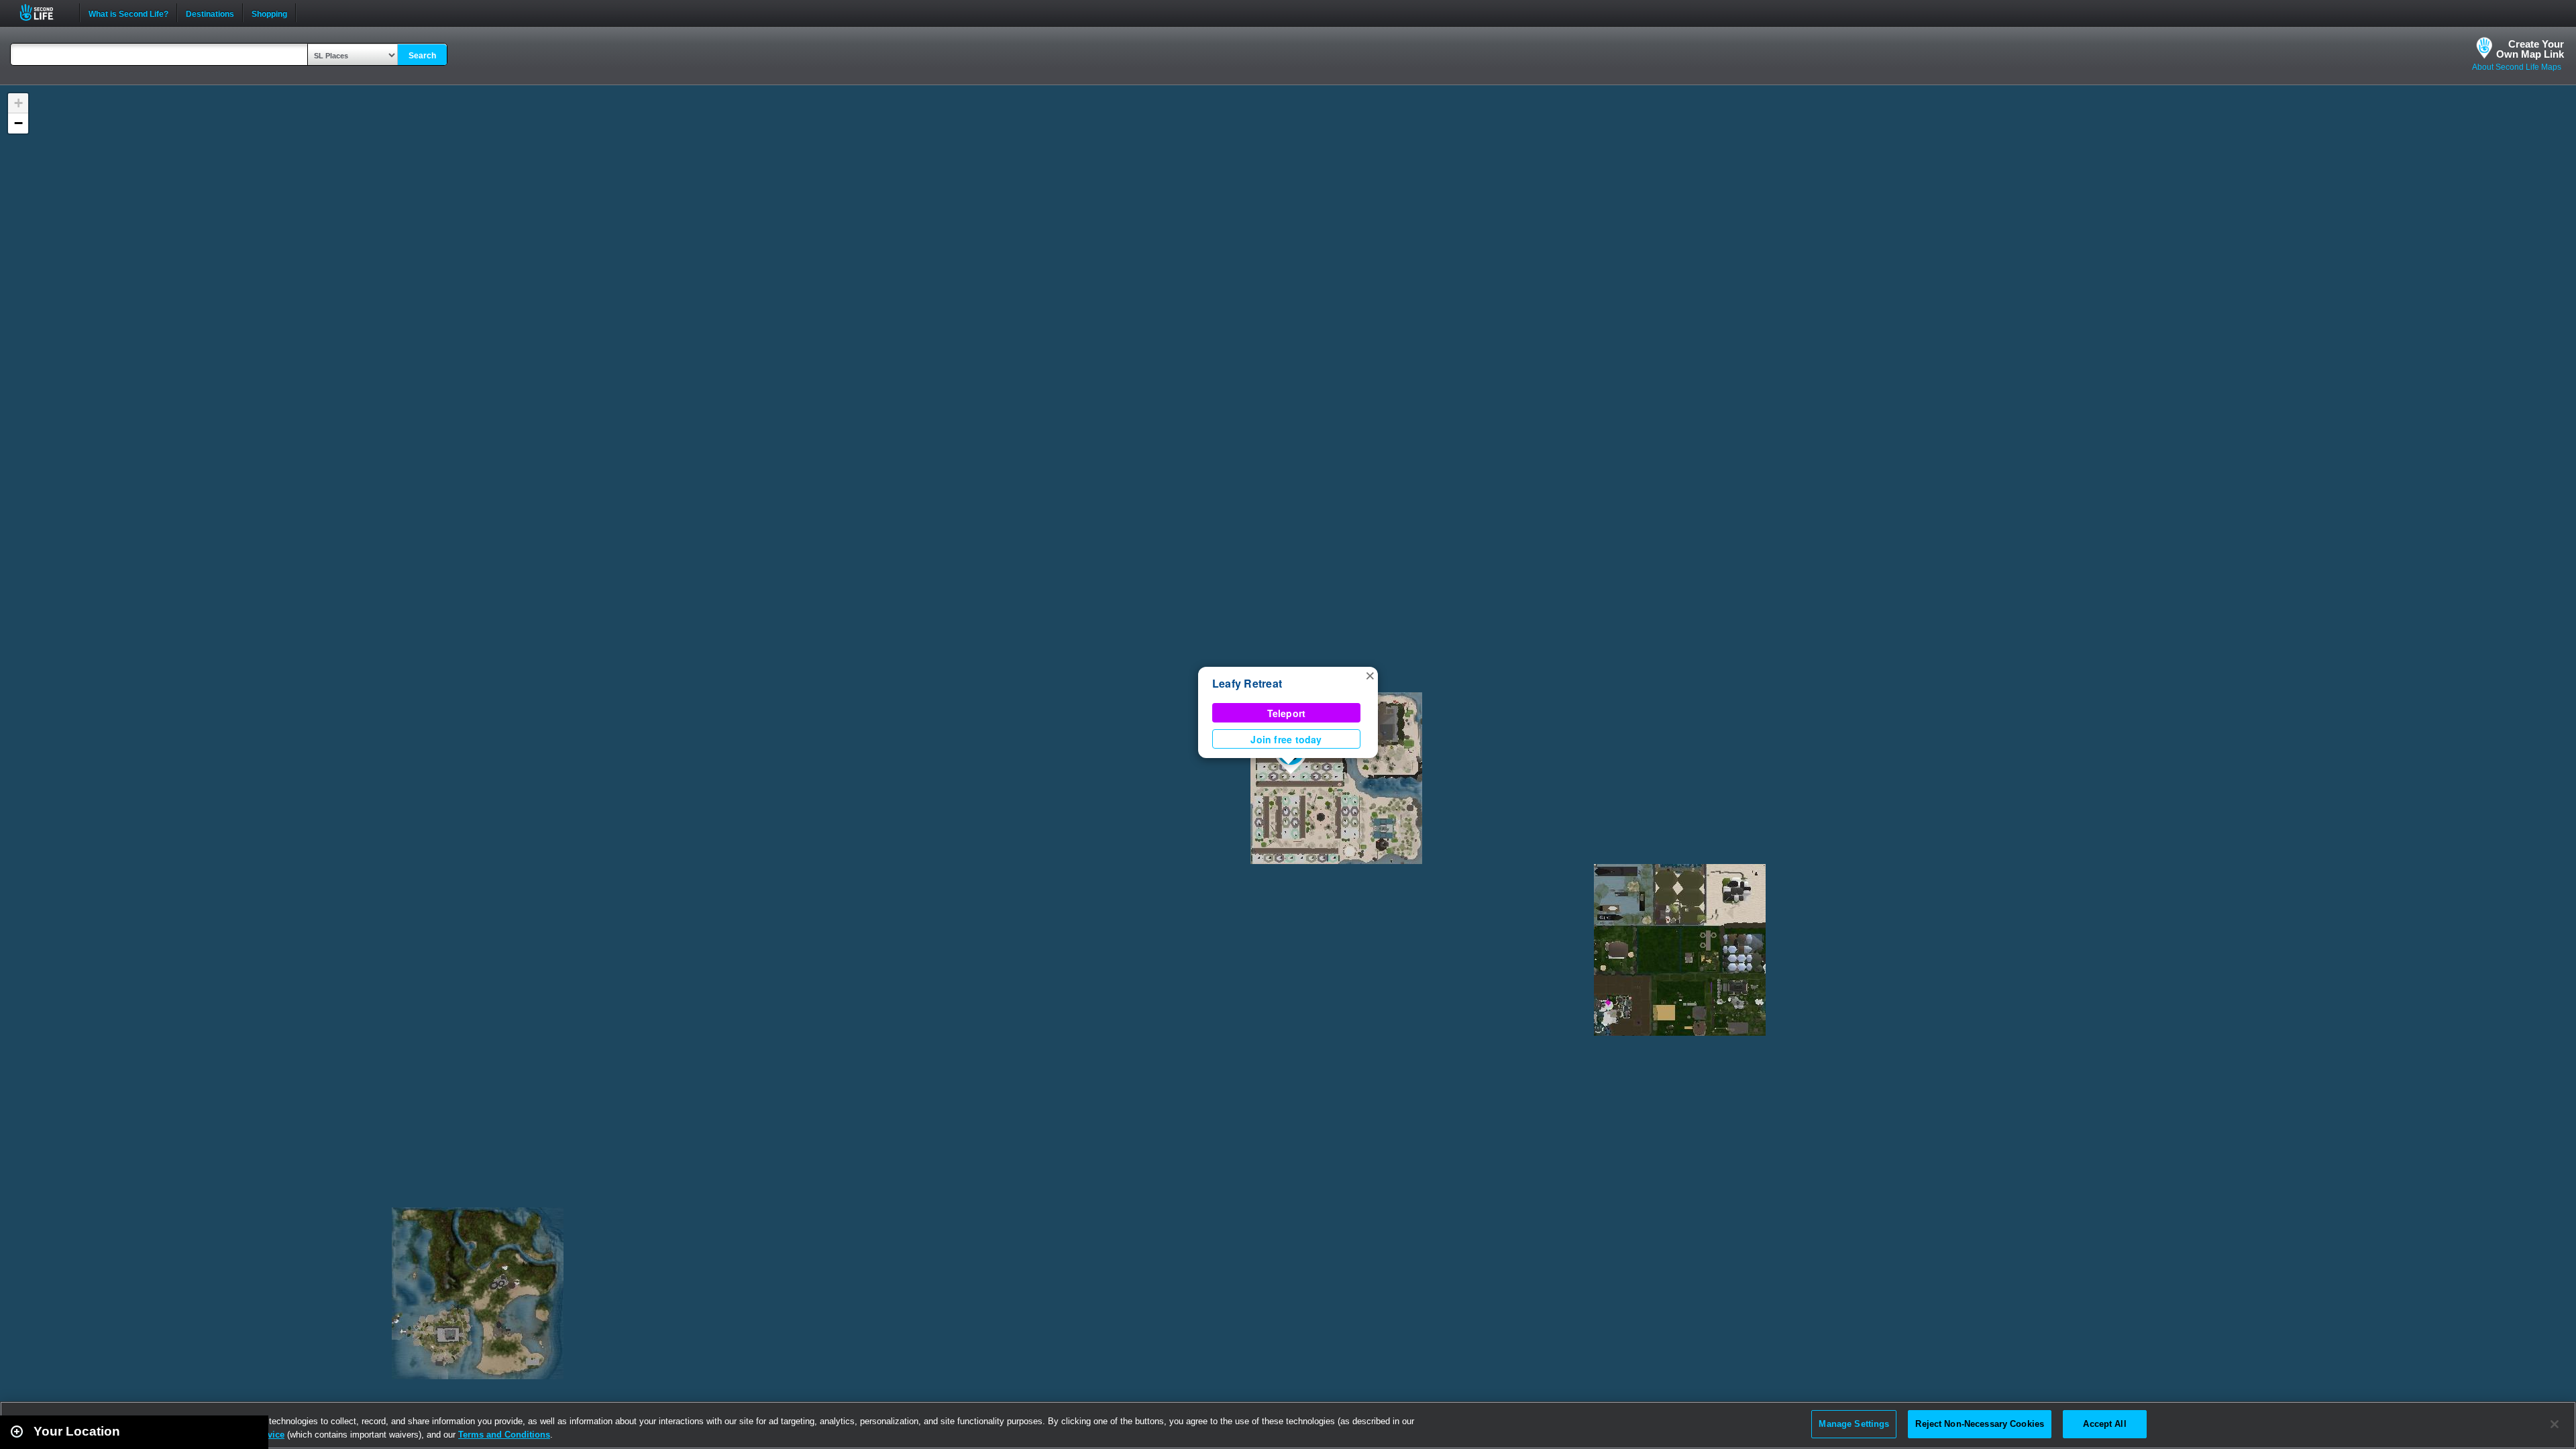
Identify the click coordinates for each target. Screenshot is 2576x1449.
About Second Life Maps (2517, 67)
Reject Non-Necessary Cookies (1980, 1424)
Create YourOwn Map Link (2530, 49)
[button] (1370, 675)
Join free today (1286, 739)
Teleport (1287, 713)
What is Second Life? (128, 13)
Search (422, 56)
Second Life (44, 12)
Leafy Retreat (1247, 683)
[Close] (2555, 1424)
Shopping (269, 13)
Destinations (210, 13)
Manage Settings (1854, 1424)
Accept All (2104, 1424)
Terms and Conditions (504, 1435)
